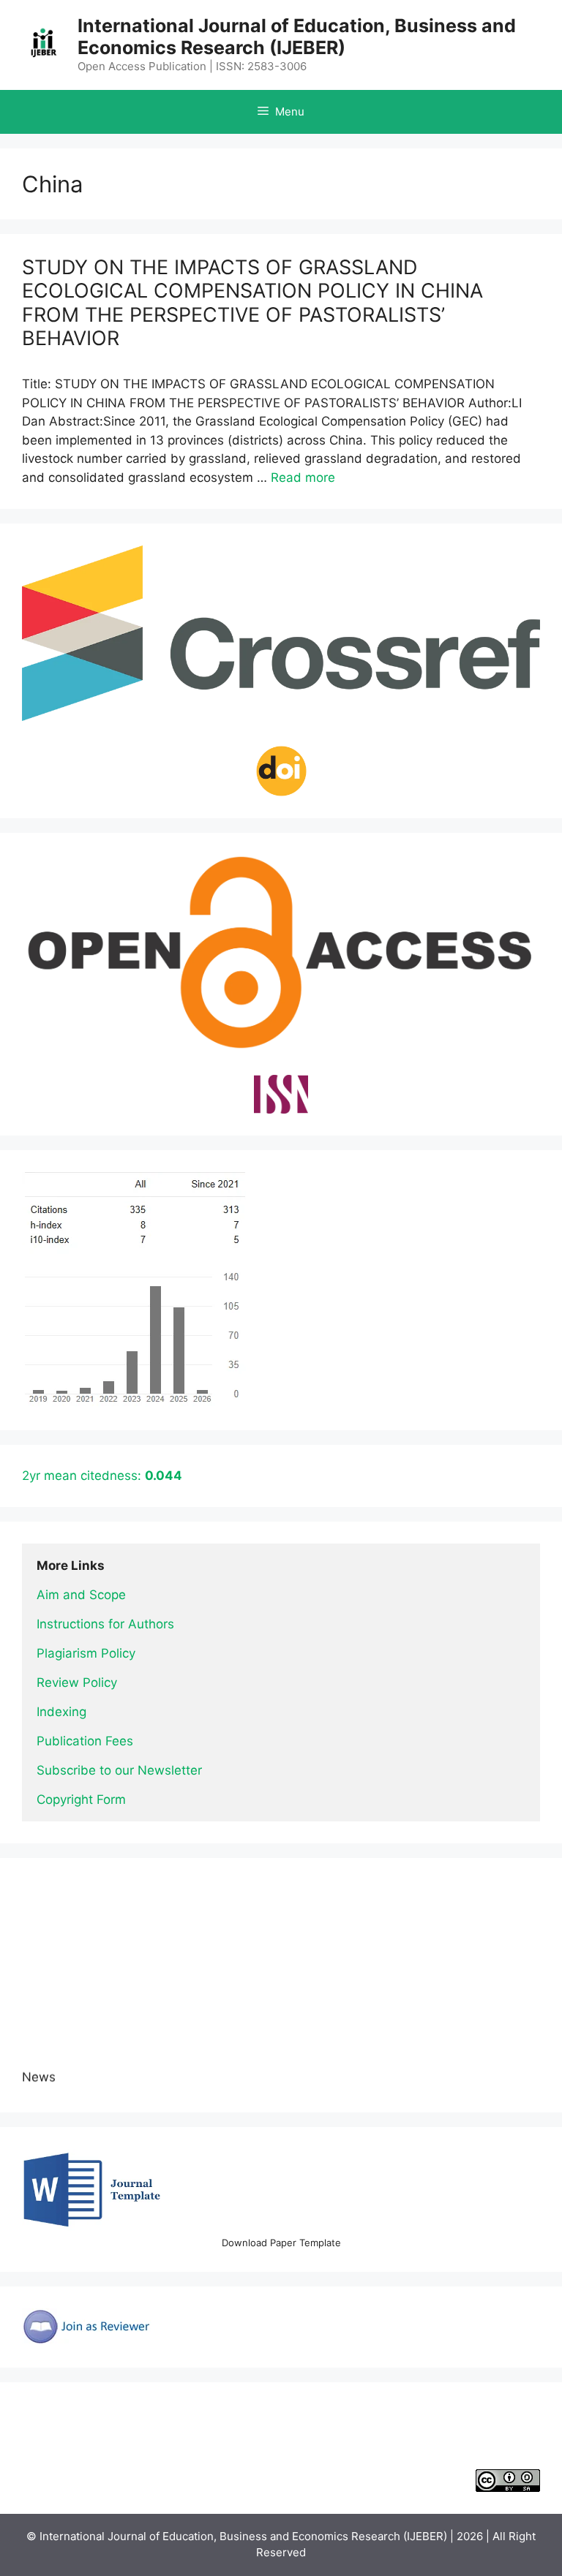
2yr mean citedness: (102, 1476)
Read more (303, 477)
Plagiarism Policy (86, 1653)
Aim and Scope (81, 1595)
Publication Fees (85, 1741)
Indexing (61, 1712)
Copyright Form (81, 1799)
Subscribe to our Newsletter (119, 1770)
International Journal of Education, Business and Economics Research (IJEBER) (297, 37)
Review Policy (77, 1682)
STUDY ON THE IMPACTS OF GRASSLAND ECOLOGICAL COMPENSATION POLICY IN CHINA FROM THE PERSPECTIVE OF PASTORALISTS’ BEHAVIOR (252, 303)
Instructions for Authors (105, 1624)
